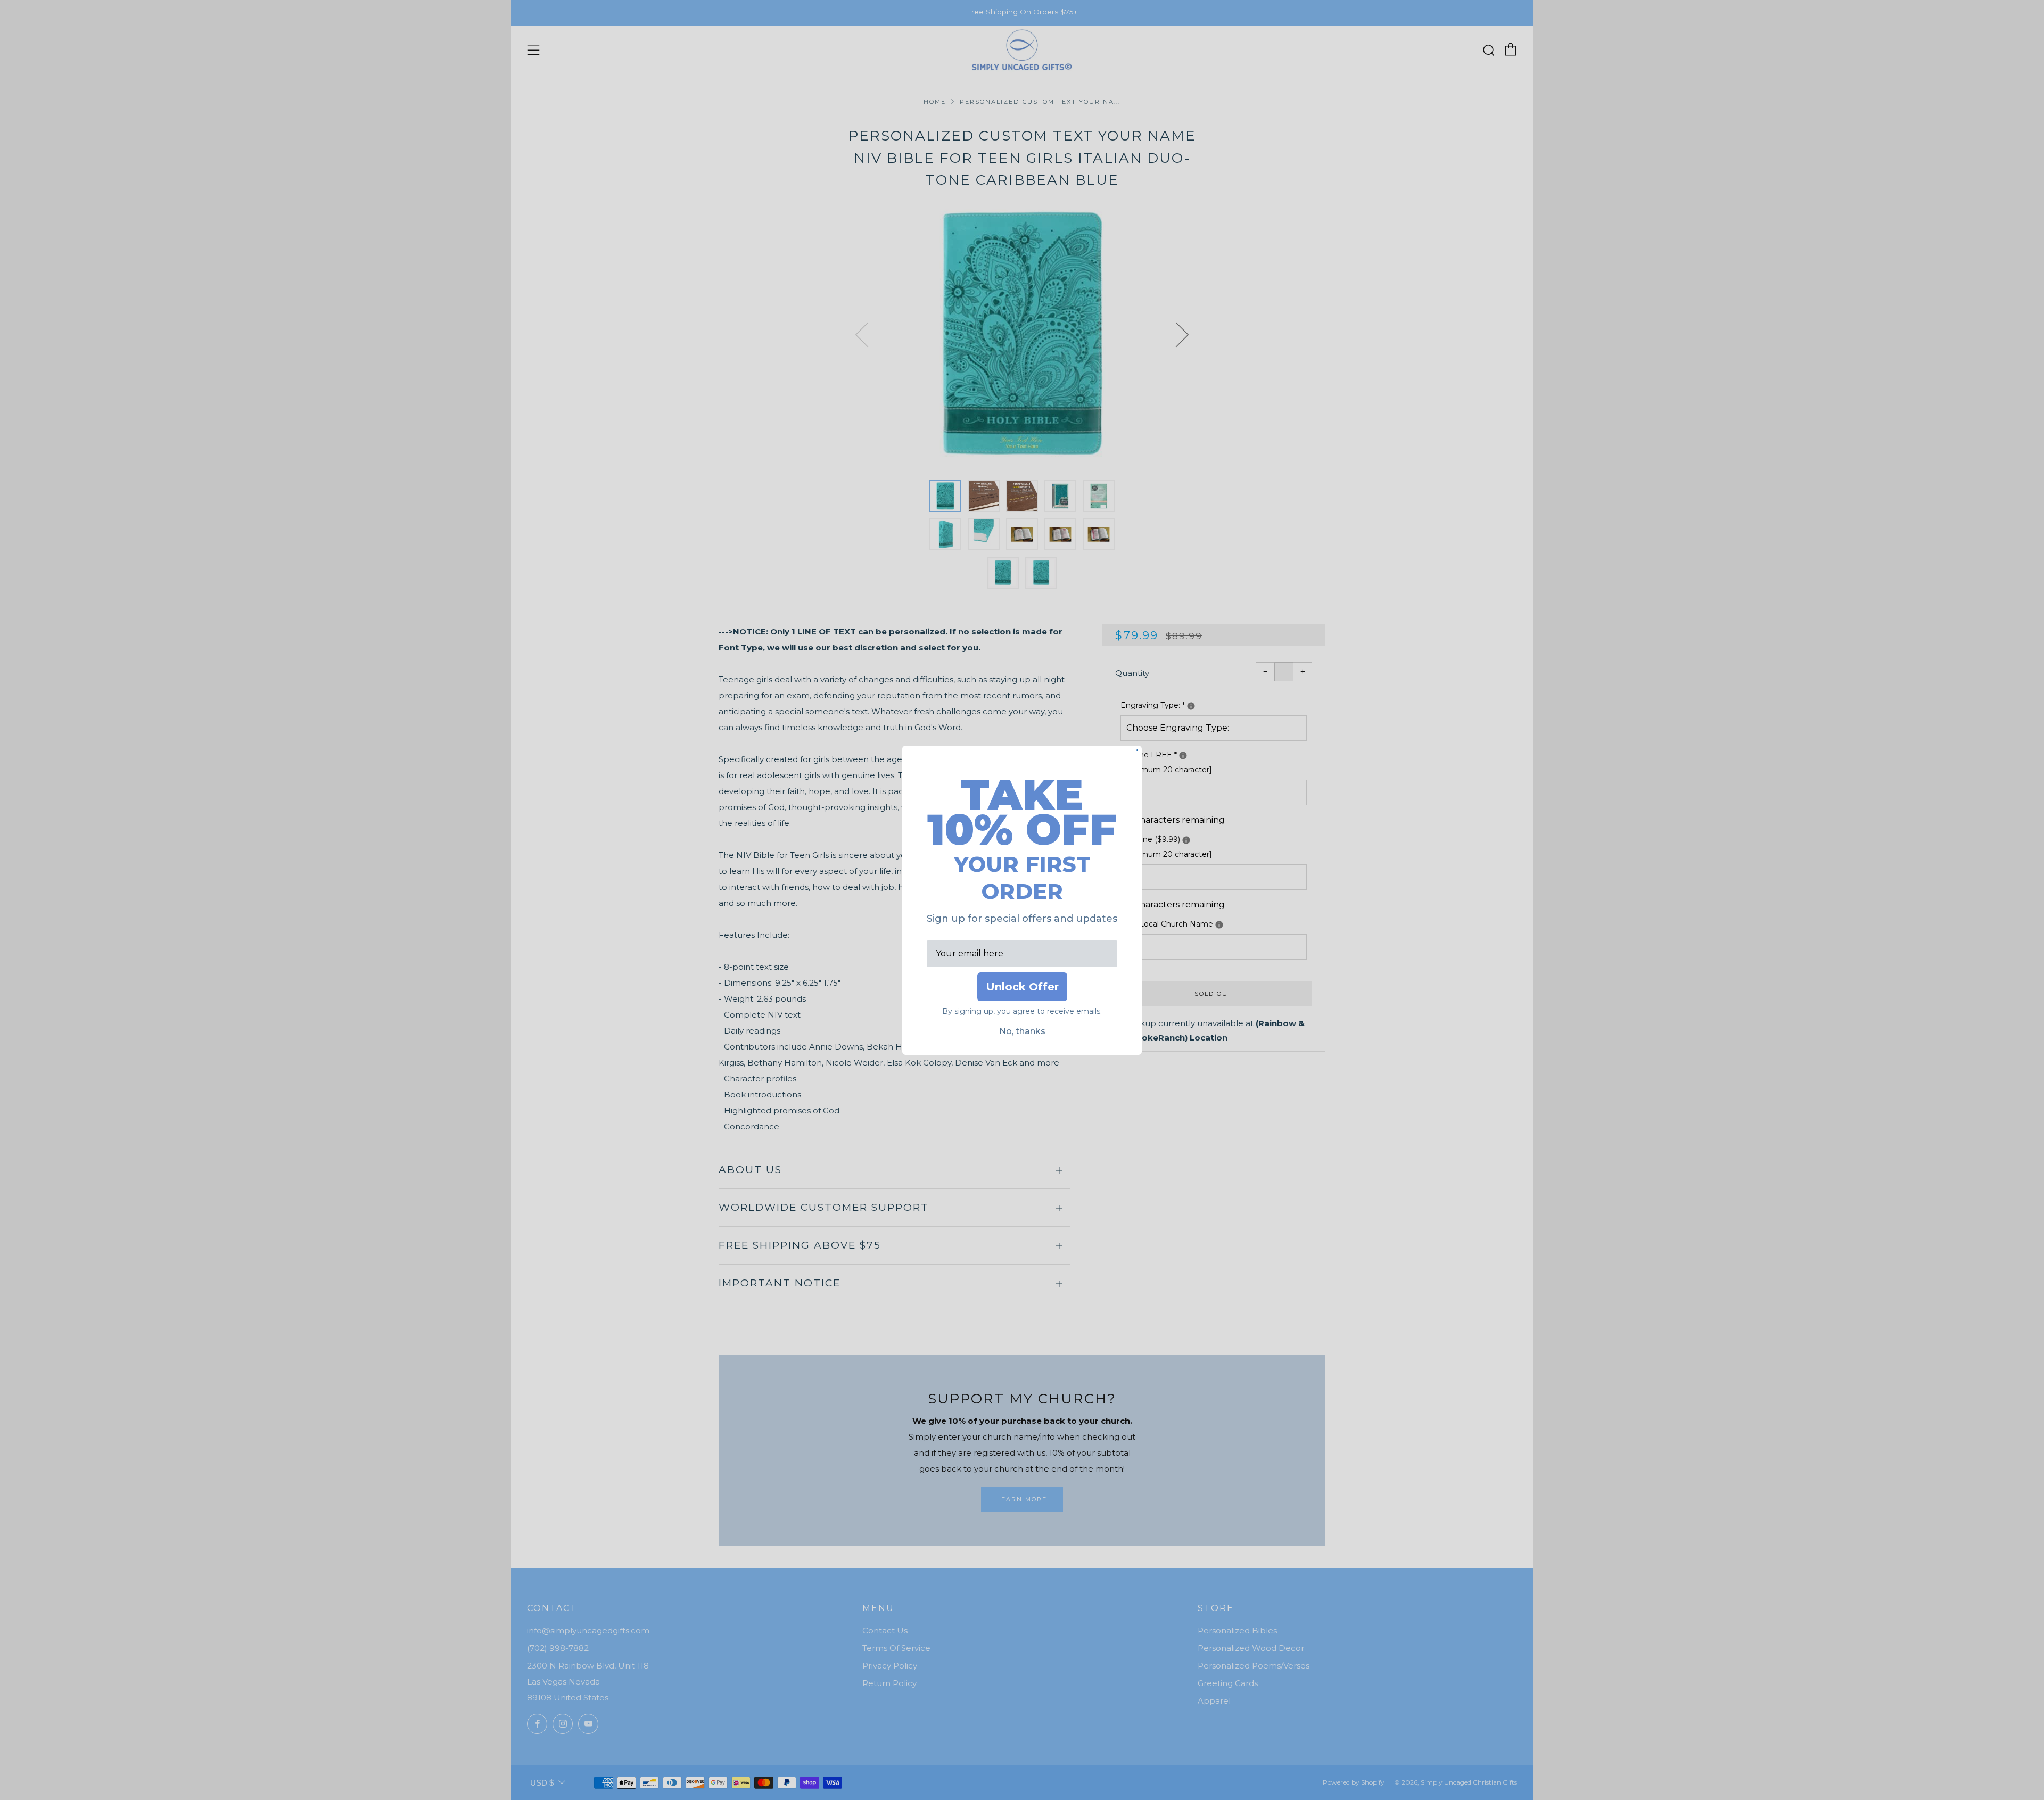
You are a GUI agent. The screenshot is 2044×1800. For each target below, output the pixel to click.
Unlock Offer (1022, 987)
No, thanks (1022, 1031)
